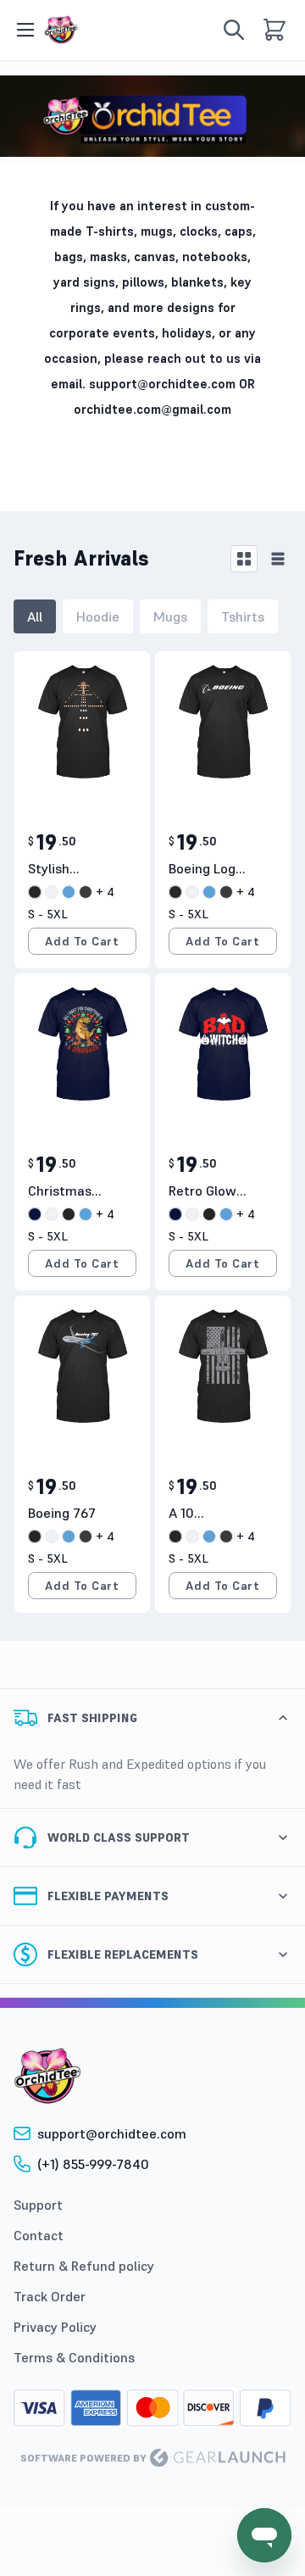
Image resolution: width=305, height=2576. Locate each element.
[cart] (274, 30)
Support (38, 2205)
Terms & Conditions (74, 2357)
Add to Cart (82, 941)
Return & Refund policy (84, 2266)
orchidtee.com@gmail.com (152, 409)
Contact (39, 2235)
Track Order (50, 2296)
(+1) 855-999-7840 (93, 2164)
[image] (61, 30)
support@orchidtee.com (162, 384)
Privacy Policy (55, 2327)
